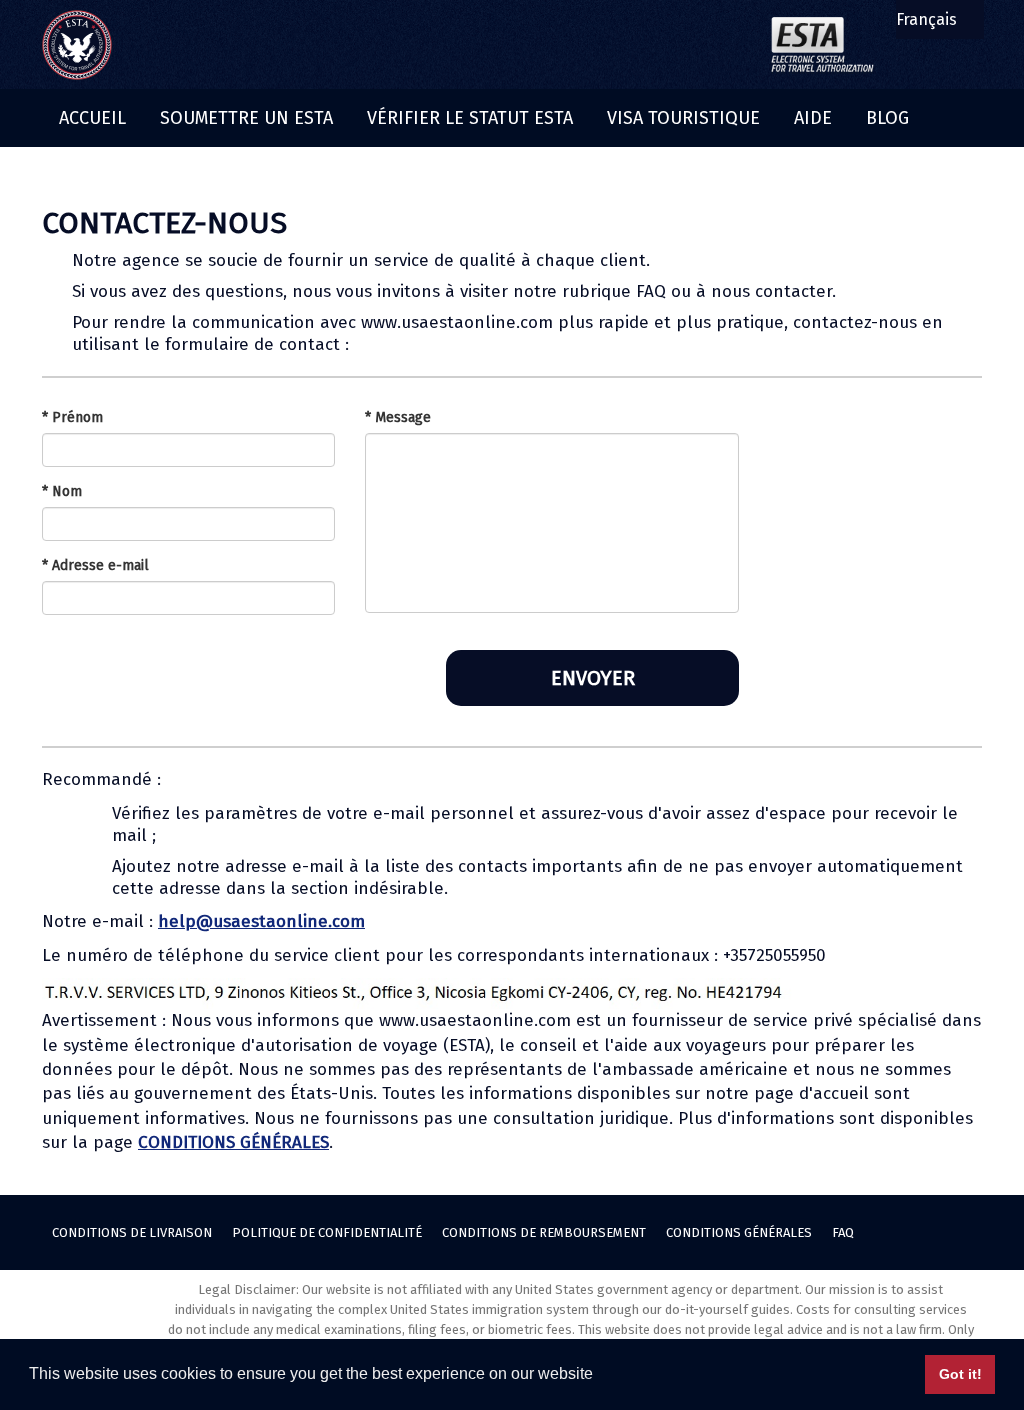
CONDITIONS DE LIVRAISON (132, 1232)
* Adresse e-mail (95, 565)
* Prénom (72, 417)
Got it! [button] (960, 1374)
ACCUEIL (92, 118)
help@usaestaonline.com (261, 921)
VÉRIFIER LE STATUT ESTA (470, 118)
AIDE (813, 118)
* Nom (62, 491)
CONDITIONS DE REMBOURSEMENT (544, 1232)
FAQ (843, 1232)
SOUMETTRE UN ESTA (246, 118)
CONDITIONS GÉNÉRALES (233, 1142)
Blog (887, 118)
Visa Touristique (683, 118)
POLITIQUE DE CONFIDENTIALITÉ (327, 1232)
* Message (398, 417)
